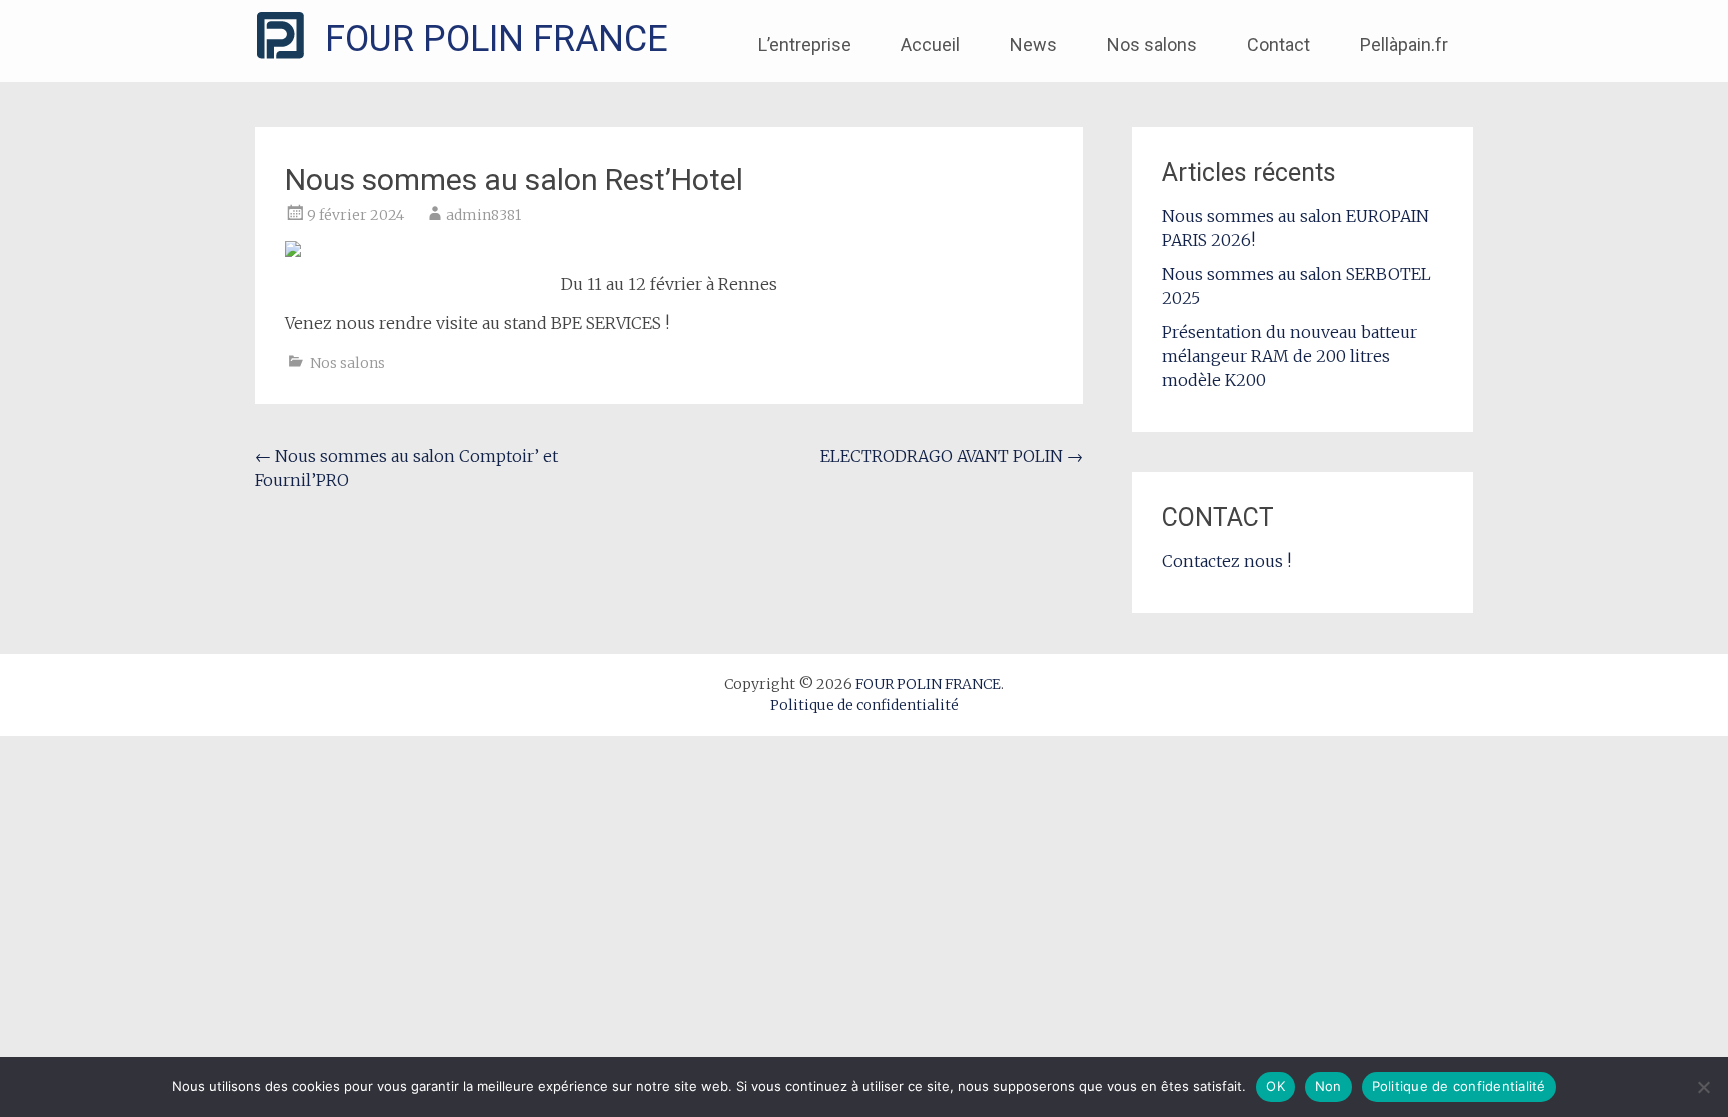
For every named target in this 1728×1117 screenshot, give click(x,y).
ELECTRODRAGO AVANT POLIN (951, 456)
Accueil (930, 44)
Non (1328, 1086)
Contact (1278, 44)
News (1033, 44)
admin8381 (483, 215)
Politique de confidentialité (864, 705)
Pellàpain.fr (1404, 44)
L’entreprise (804, 44)
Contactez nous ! (1226, 561)
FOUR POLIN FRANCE (496, 39)
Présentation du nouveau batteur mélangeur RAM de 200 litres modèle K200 (1289, 356)
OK (1275, 1086)
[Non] (1703, 1087)
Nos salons (1152, 44)
